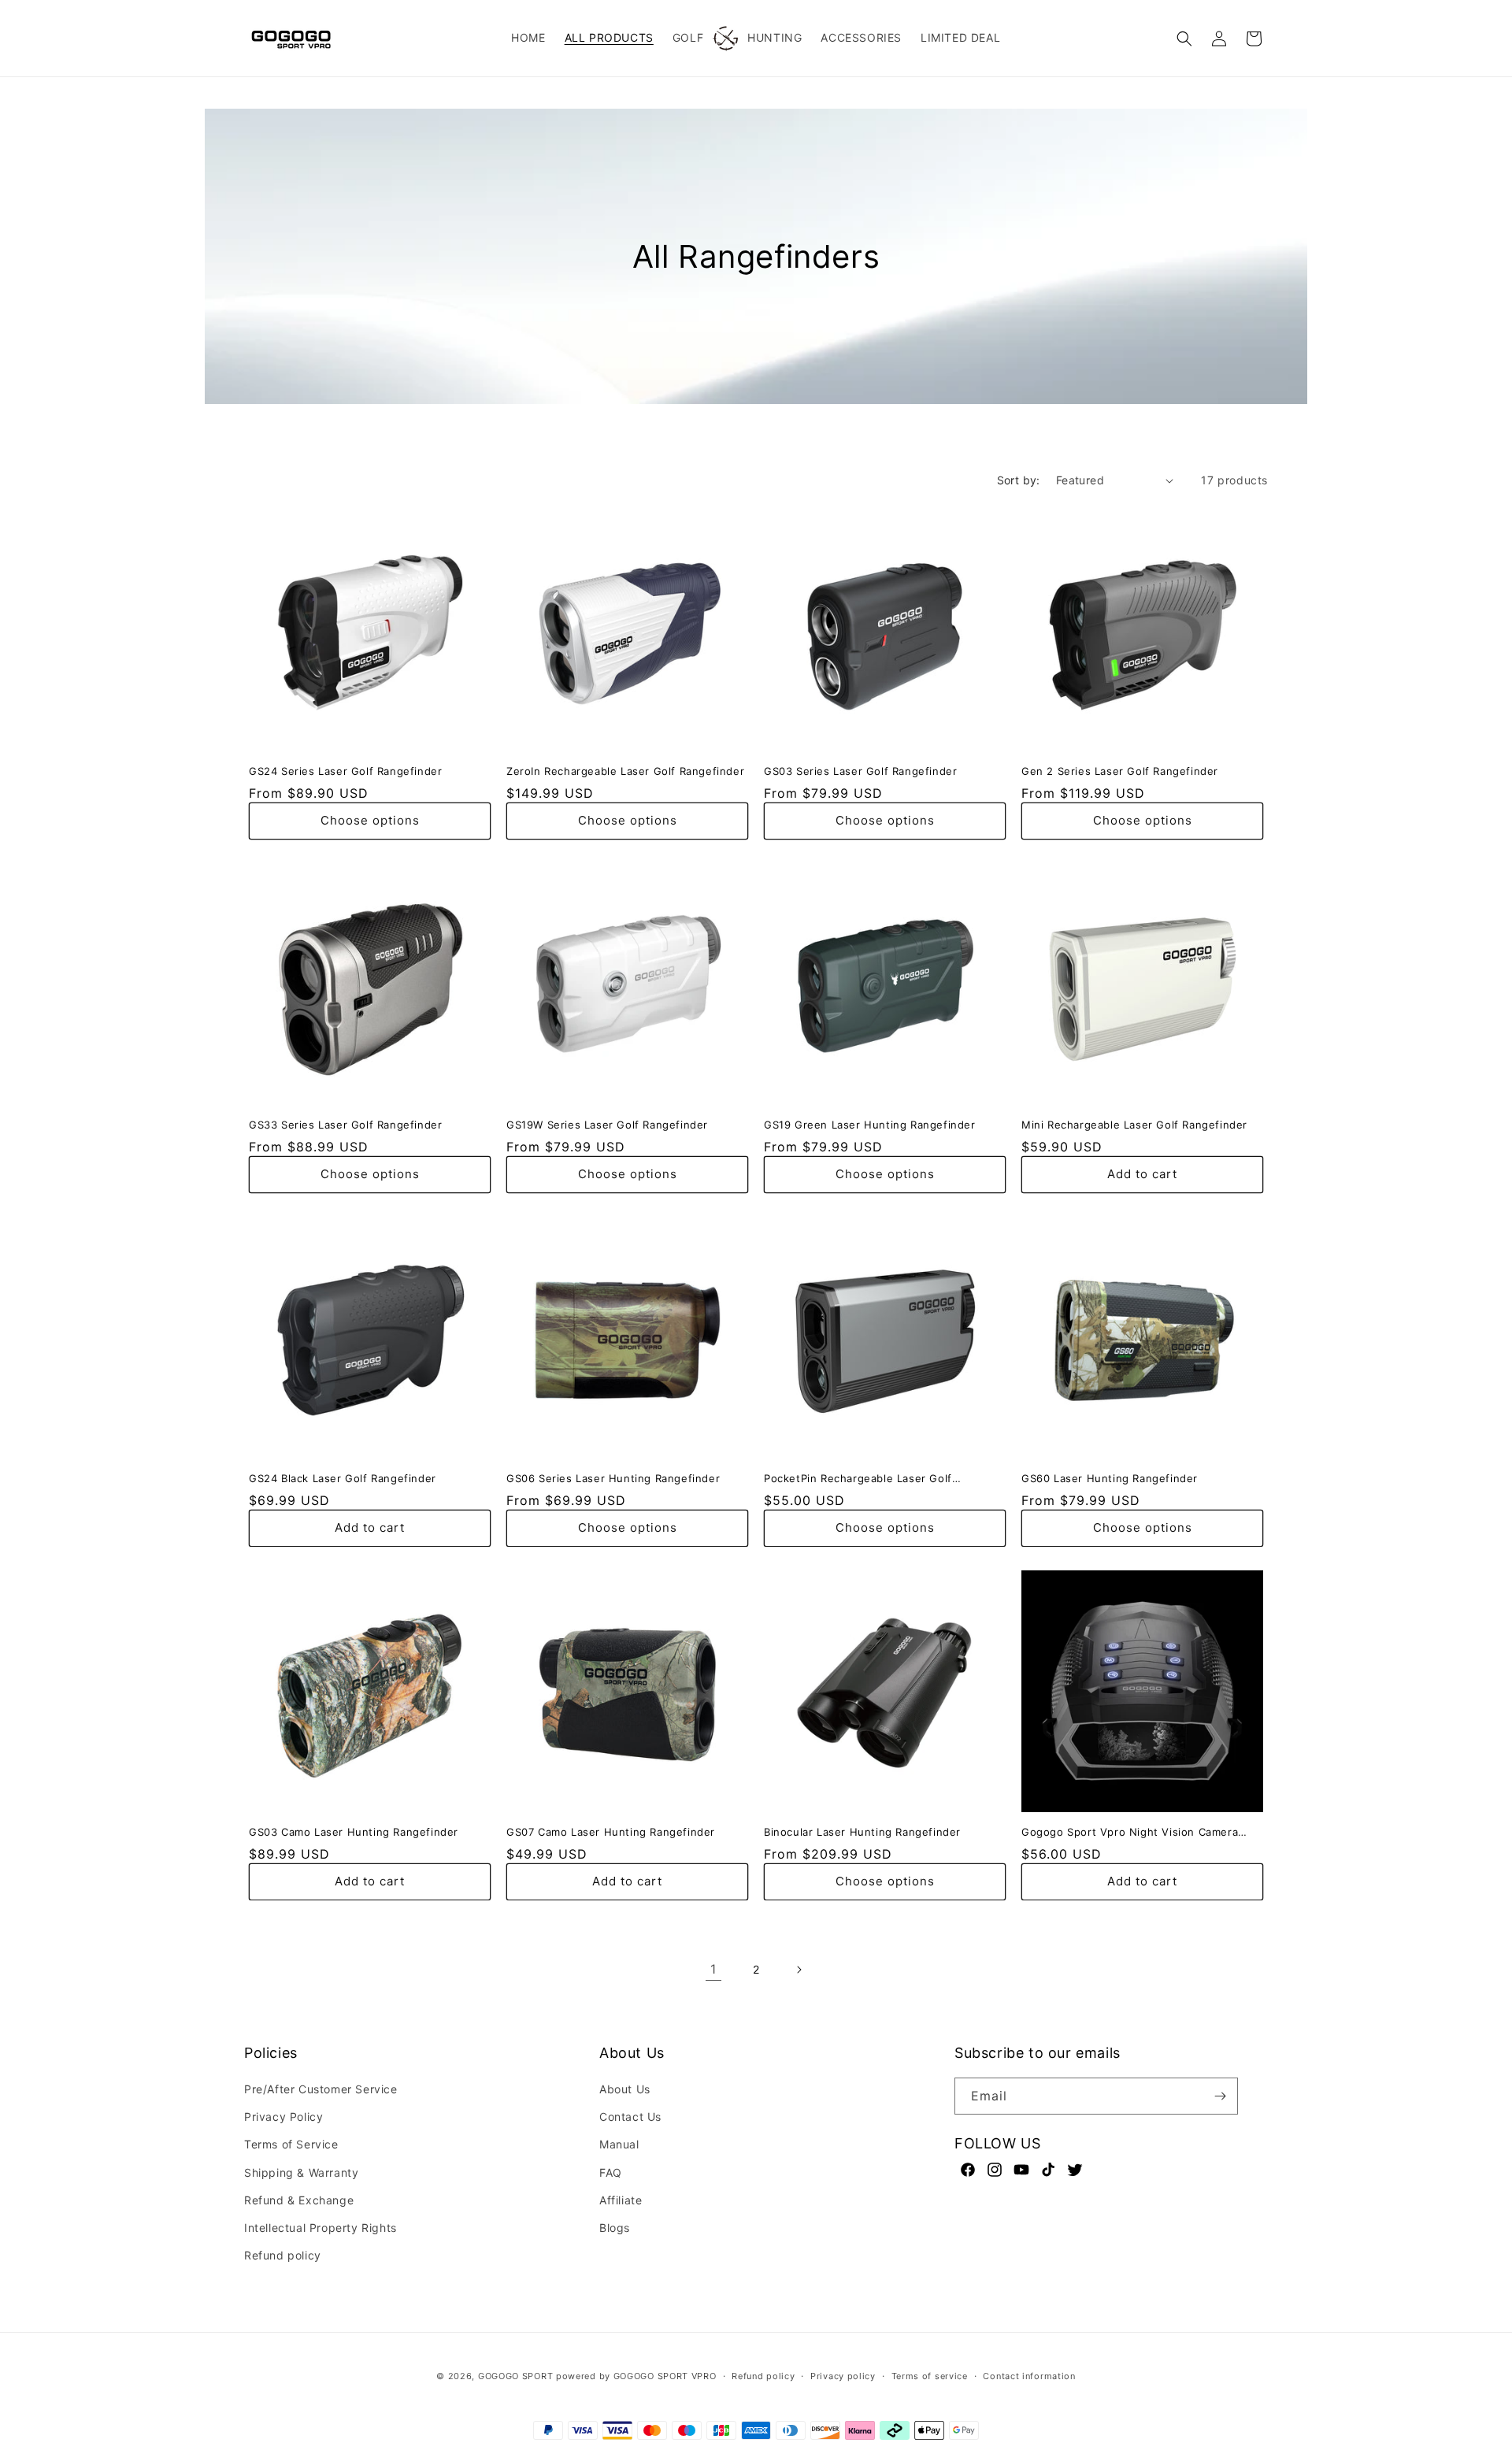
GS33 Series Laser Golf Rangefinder (345, 1125)
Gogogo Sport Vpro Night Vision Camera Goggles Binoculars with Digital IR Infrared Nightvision (1134, 1832)
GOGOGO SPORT (515, 2376)
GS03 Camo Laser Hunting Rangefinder (354, 1832)
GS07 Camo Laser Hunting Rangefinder (611, 1832)
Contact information (1029, 2376)
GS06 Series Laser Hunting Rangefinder (613, 1478)
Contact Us (630, 2117)
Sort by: (1019, 480)
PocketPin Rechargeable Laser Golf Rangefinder (858, 1479)
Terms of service (930, 2376)
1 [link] (713, 1969)
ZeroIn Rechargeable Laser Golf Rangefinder (625, 771)
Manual (619, 2144)
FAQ (611, 2172)
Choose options (370, 820)
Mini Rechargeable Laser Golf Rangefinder (1134, 1125)
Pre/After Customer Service (321, 2089)
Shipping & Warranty (301, 2172)
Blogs (615, 2228)
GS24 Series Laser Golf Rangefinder (345, 771)
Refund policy (283, 2255)
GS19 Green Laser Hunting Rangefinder (870, 1125)
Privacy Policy (283, 2117)
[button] (1184, 39)
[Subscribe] (1220, 2096)
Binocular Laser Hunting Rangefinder (862, 1832)
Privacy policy (843, 2376)
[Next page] (799, 1970)
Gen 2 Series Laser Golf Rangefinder (1120, 771)
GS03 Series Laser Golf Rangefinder (860, 771)
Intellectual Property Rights (321, 2228)
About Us (625, 2089)
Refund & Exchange (299, 2200)
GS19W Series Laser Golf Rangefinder (607, 1125)
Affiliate (621, 2200)
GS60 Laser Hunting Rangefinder (1110, 1478)
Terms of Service (291, 2144)
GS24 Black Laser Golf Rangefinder (343, 1478)
